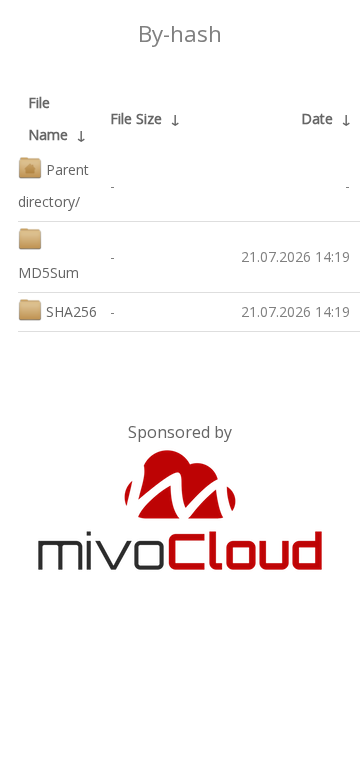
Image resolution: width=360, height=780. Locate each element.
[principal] (180, 566)
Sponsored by (180, 432)
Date (317, 118)
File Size (136, 118)
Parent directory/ (53, 185)
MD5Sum (48, 272)
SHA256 (71, 311)
